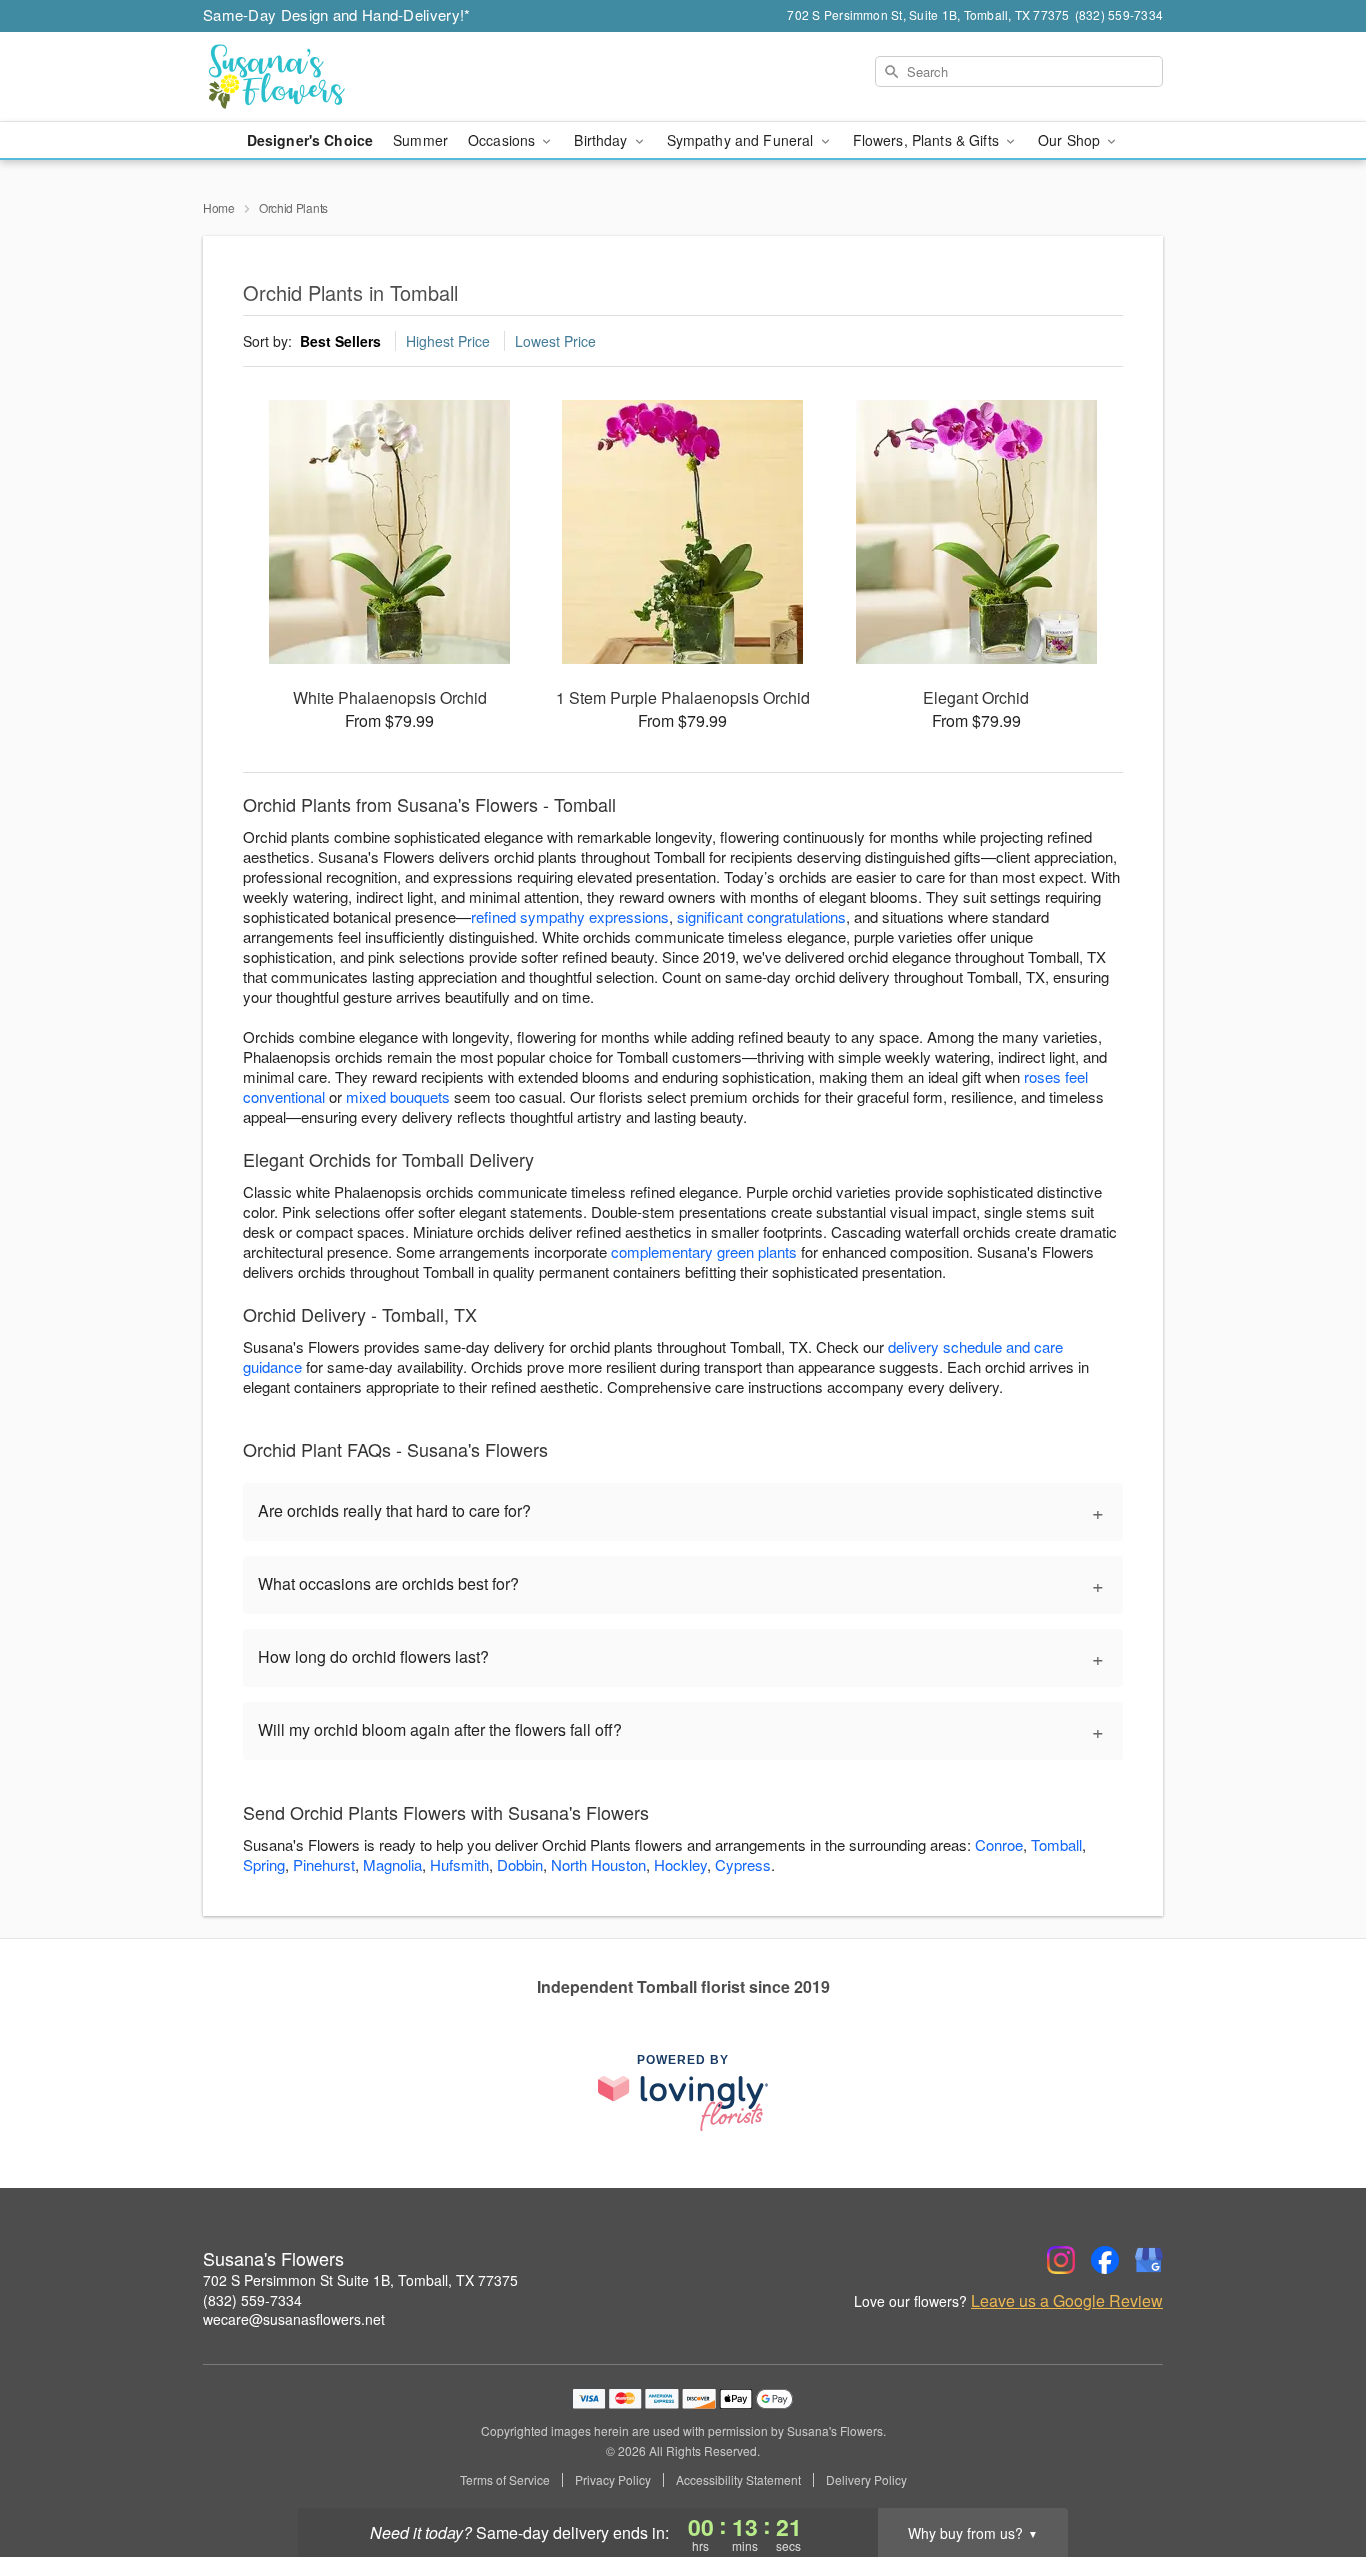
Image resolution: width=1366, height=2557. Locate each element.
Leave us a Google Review (1067, 2301)
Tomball (1056, 1844)
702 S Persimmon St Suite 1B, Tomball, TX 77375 (360, 2280)
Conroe (999, 1844)
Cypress (743, 1864)
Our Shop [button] (1071, 140)
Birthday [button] (602, 140)
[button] (1313, 2472)
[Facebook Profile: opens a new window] (1105, 2260)
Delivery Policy (866, 2480)
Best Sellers (340, 341)
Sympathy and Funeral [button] (742, 140)
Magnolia (392, 1864)
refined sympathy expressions (570, 916)
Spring (264, 1864)
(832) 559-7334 (252, 2300)
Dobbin (520, 1864)
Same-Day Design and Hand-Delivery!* (337, 14)
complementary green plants (704, 1251)
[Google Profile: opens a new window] (1149, 2260)
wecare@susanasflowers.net (294, 2319)
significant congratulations (761, 916)
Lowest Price (555, 341)
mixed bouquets (398, 1096)
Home (219, 207)
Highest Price (448, 341)
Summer (420, 140)
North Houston (598, 1864)
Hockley (680, 1864)
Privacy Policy (613, 2480)
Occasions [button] (503, 140)
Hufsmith (459, 1864)
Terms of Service (505, 2480)
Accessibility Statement (738, 2480)
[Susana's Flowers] (347, 77)
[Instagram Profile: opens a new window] (1061, 2260)
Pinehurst (324, 1864)
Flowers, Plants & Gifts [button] (928, 140)
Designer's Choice (310, 140)
